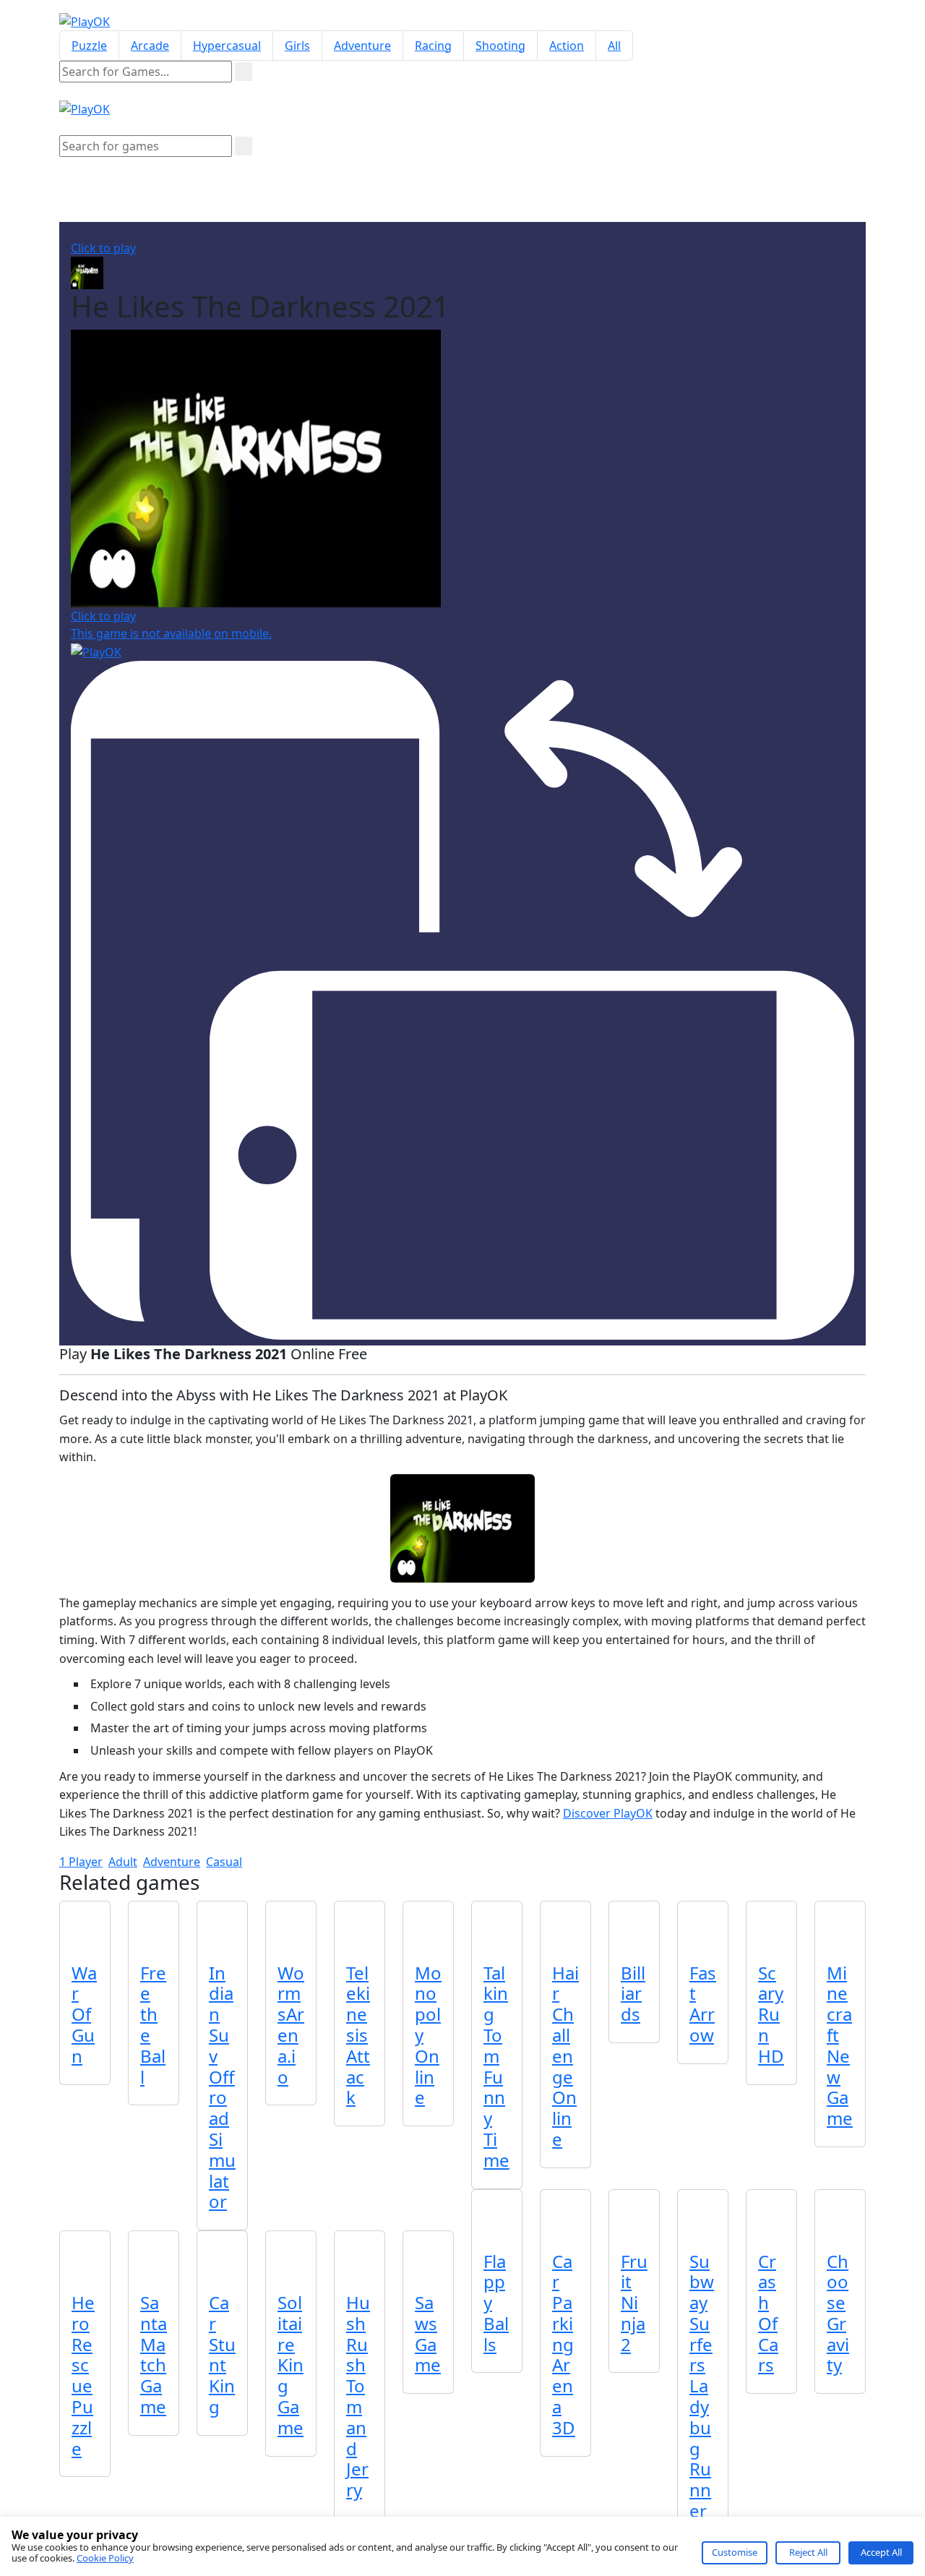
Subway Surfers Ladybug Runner (702, 2386)
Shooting (500, 46)
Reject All (808, 2552)
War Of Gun (84, 2014)
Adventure (362, 46)
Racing (433, 46)
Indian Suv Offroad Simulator (222, 2087)
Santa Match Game (154, 2354)
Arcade (150, 46)
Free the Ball (153, 2025)
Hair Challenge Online (565, 2056)
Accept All (881, 2552)
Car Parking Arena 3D (564, 2344)
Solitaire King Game (291, 2365)
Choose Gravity (838, 2313)
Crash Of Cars (768, 2313)
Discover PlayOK (608, 1813)
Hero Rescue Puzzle (83, 2375)
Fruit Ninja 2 (634, 2303)
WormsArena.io (291, 2025)
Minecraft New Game (840, 2046)
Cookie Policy (105, 2558)
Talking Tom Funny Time (496, 2066)
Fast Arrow (703, 2004)
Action (567, 46)
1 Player (81, 1862)
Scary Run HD (771, 2014)
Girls (297, 46)
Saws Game (428, 2333)
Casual (224, 1862)
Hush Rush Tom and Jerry (358, 2396)
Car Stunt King (222, 2354)
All (614, 46)
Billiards (633, 1994)
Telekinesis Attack (358, 2035)
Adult (123, 1862)
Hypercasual (227, 46)
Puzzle (89, 46)
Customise (735, 2552)
